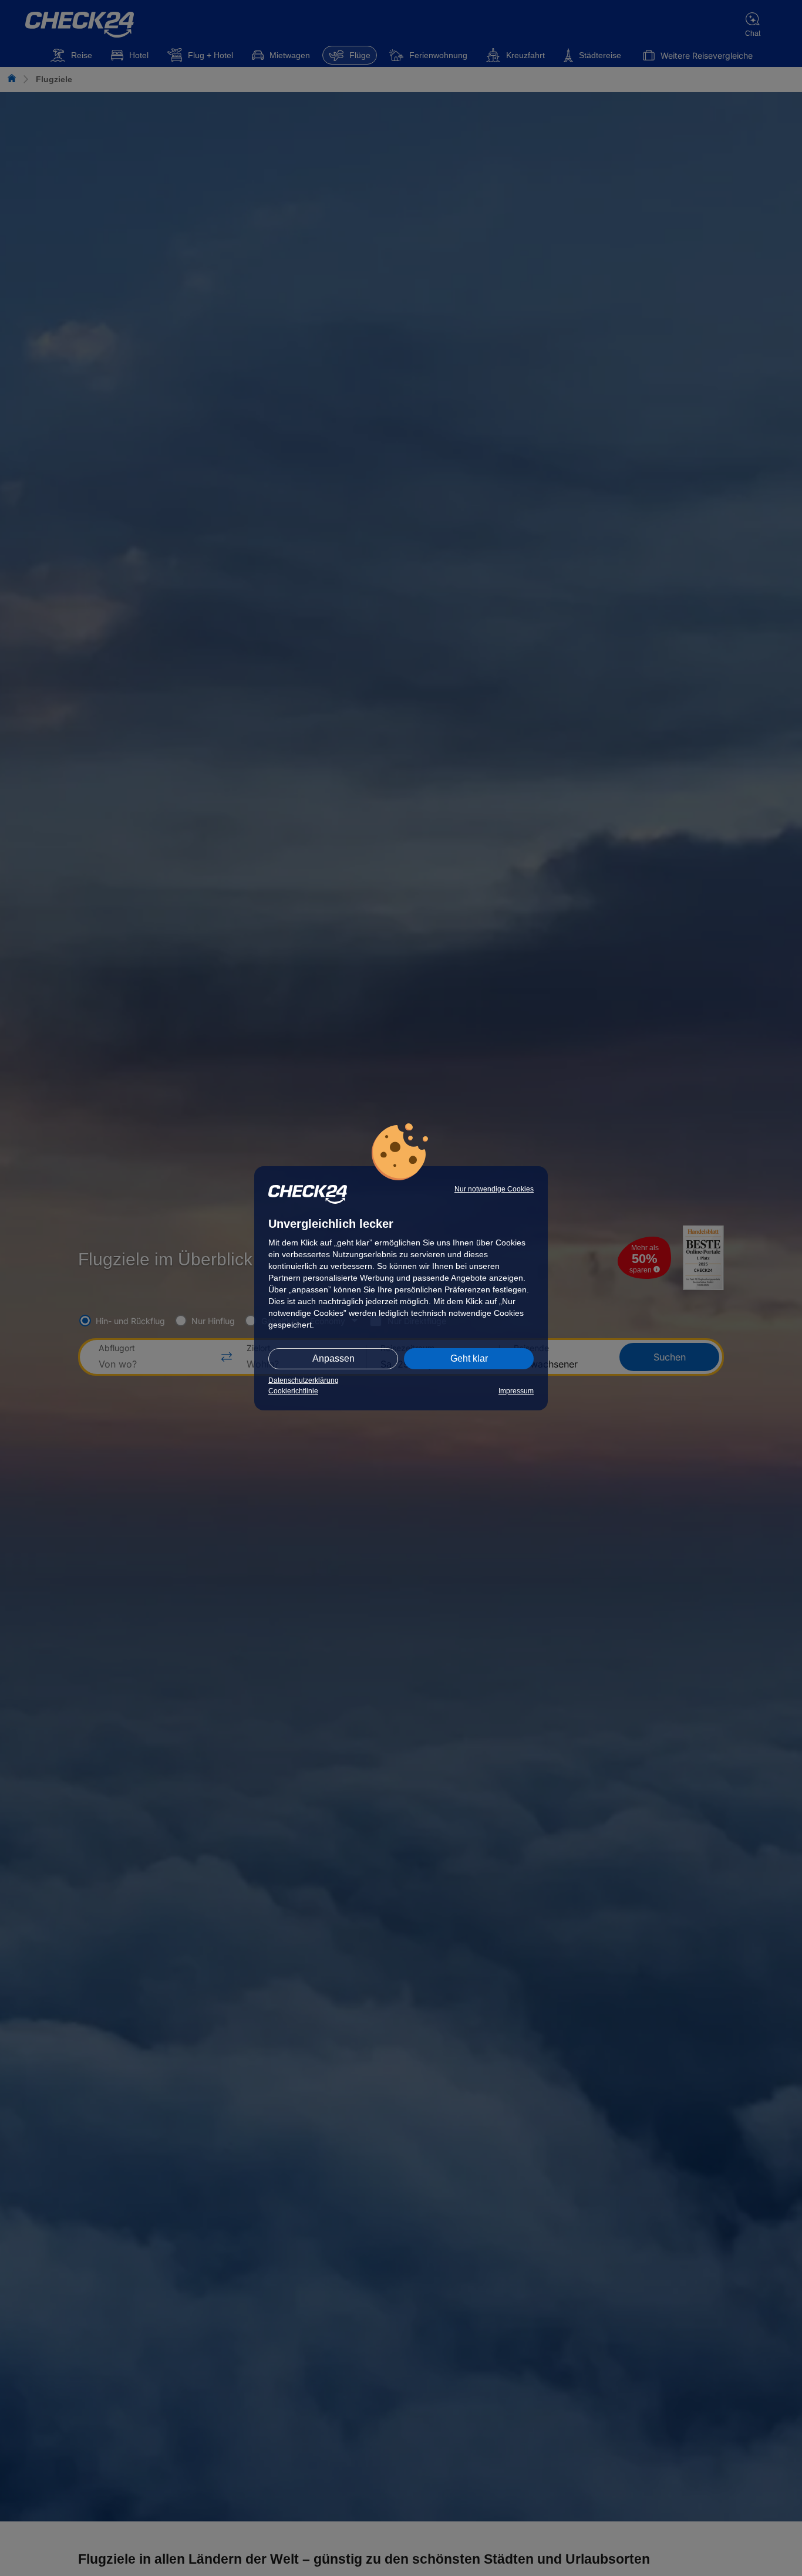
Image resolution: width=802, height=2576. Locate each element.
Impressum (516, 1391)
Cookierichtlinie (293, 1391)
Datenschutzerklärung (304, 1380)
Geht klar (469, 1358)
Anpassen (333, 1358)
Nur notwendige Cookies (494, 1189)
